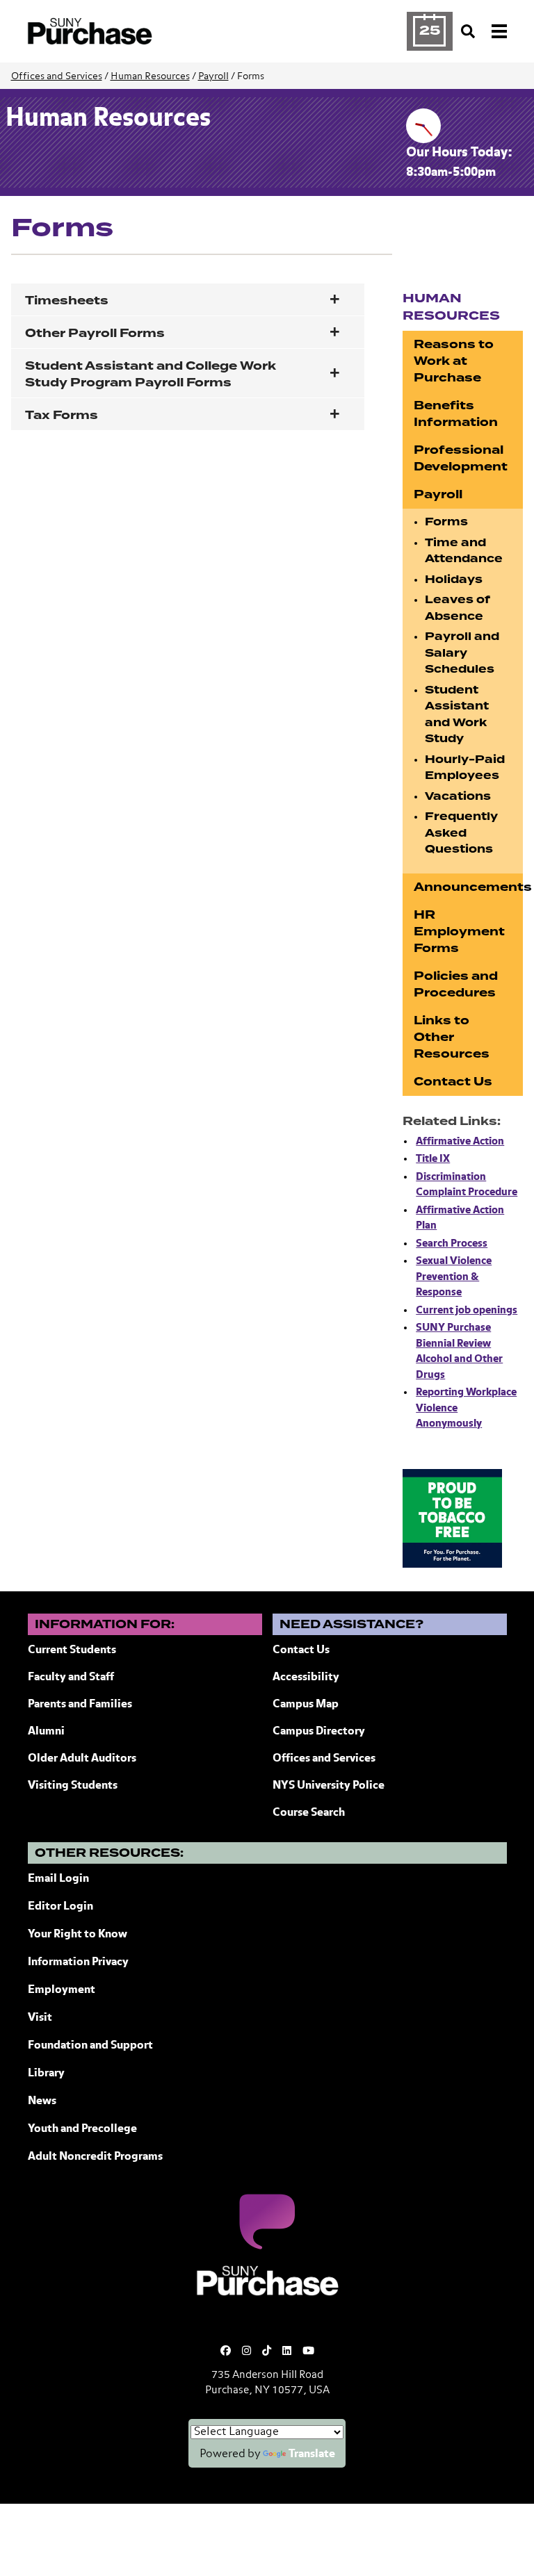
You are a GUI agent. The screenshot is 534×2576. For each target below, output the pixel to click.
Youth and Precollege (82, 2129)
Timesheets (67, 301)
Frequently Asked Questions (461, 833)
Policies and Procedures (456, 984)
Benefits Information (456, 414)
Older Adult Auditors (82, 1759)
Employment (62, 1990)
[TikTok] (267, 2351)
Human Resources (150, 76)
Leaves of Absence (458, 608)
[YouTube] (308, 2351)
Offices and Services (57, 76)
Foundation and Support (90, 2046)
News (42, 2101)
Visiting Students (73, 1786)
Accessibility (306, 1677)
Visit (40, 2018)
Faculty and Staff (71, 1677)
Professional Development (461, 458)
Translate (312, 2454)
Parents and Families (80, 1705)
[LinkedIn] (287, 2351)
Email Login (58, 1879)
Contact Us (453, 1082)
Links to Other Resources (452, 1037)
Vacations (458, 796)
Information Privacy (78, 1962)
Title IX (433, 1159)
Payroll (213, 76)
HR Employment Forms (459, 932)
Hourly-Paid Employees (465, 768)
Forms (446, 522)
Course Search (309, 1813)
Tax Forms (62, 415)
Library (46, 2074)
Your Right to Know (78, 1935)
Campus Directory (319, 1732)
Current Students (72, 1650)
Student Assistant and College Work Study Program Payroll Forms (151, 374)
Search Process (452, 1244)
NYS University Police (329, 1786)
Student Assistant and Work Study (457, 715)
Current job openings (467, 1310)
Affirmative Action (460, 1141)
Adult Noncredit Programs (95, 2157)
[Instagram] (246, 2351)
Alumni (46, 1732)
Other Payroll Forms (95, 333)
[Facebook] (226, 2351)
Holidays (454, 580)
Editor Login (60, 1907)
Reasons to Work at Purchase (454, 361)
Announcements (468, 887)
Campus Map (306, 1705)
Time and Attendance (464, 551)
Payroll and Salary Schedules (462, 653)
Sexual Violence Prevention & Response (454, 1277)
